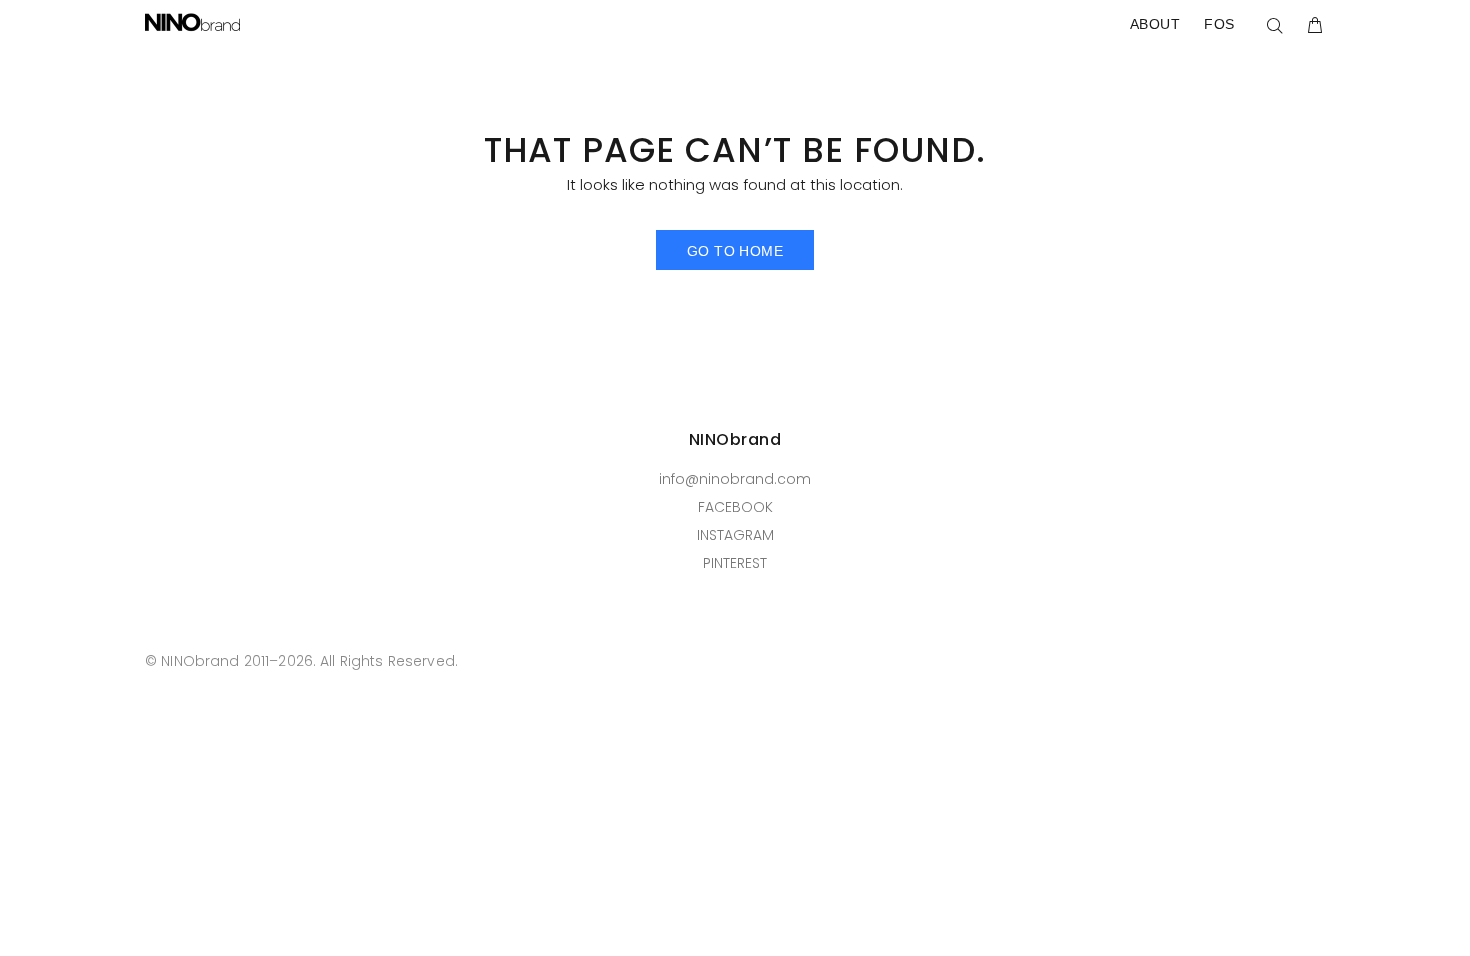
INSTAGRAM (735, 535)
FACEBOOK (735, 507)
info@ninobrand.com (735, 479)
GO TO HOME (735, 251)
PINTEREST (735, 563)
